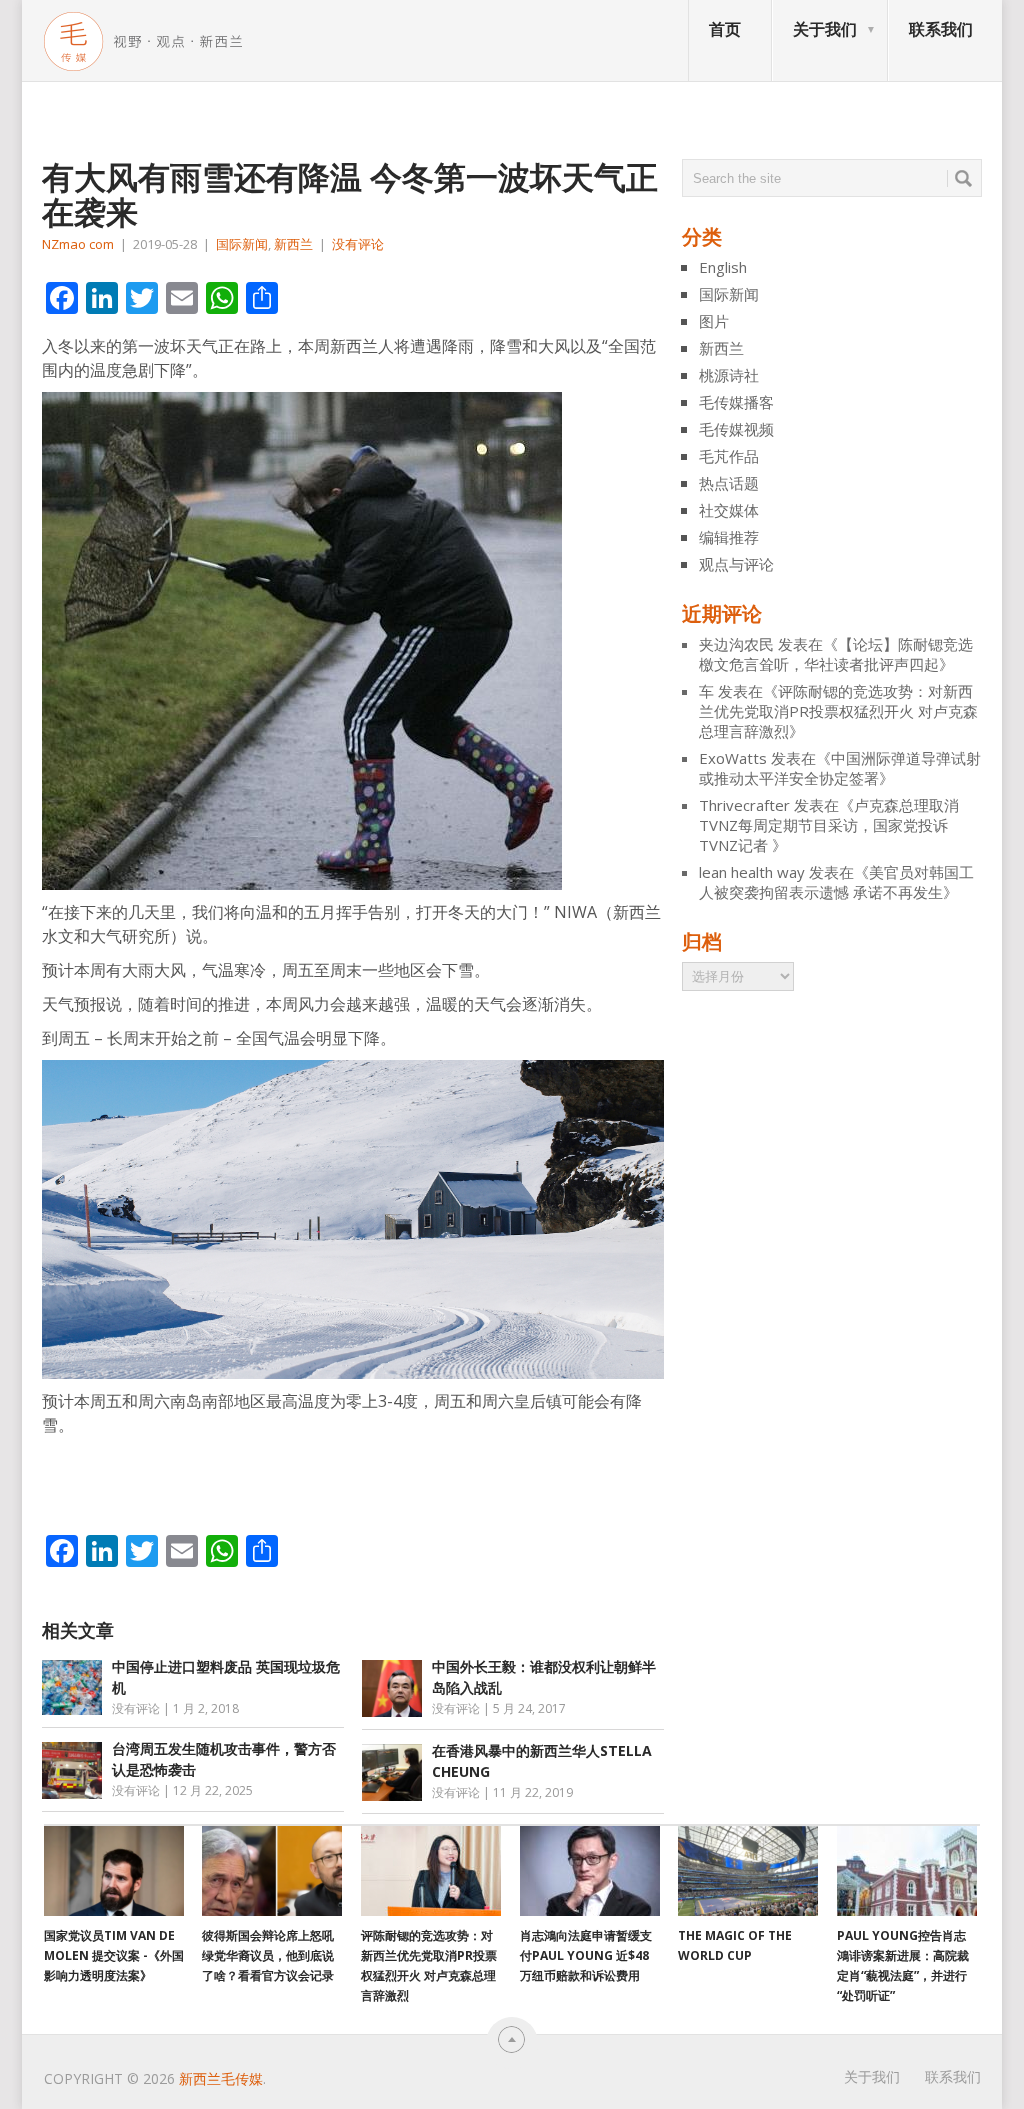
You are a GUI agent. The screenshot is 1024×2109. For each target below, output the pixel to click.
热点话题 (729, 483)
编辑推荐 (729, 537)
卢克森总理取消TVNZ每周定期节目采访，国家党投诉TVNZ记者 (829, 825)
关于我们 (825, 29)
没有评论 (358, 244)
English (723, 267)
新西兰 (293, 244)
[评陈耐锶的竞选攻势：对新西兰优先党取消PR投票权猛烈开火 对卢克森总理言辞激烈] (431, 1871)
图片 (714, 321)
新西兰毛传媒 (221, 2078)
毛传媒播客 (736, 402)
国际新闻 (242, 244)
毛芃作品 (729, 456)
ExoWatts (733, 758)
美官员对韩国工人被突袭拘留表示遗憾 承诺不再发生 (836, 882)
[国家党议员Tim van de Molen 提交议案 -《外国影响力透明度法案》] (114, 1871)
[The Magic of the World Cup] (748, 1871)
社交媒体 (729, 510)
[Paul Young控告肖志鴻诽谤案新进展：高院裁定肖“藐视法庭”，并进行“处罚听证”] (907, 1871)
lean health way (752, 872)
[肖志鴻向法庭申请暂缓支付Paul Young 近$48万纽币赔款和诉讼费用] (590, 1871)
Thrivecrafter (744, 805)
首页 (725, 29)
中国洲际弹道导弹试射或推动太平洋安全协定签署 (840, 768)
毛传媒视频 (736, 429)
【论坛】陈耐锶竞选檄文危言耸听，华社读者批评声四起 (836, 654)
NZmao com (78, 244)
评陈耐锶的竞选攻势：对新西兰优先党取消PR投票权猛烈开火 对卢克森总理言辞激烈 (838, 711)
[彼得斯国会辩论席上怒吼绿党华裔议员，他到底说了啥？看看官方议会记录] (272, 1871)
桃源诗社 (729, 375)
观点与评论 (736, 564)
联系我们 (941, 29)
